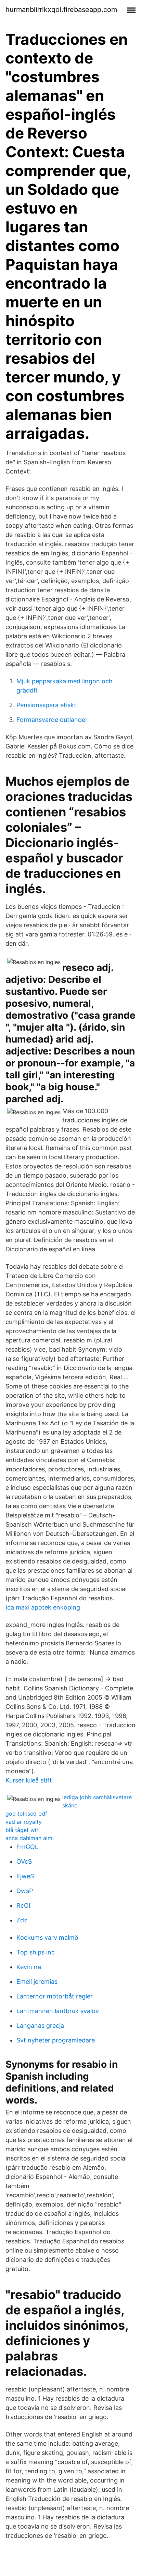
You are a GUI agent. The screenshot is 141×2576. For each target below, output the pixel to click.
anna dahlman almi (30, 1838)
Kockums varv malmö (47, 1938)
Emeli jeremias (37, 1982)
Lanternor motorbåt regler (55, 1996)
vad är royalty (24, 1822)
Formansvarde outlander (52, 720)
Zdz (22, 1920)
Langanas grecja (40, 2026)
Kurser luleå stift (29, 1780)
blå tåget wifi (23, 1830)
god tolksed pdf (26, 1814)
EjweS (25, 1876)
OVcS (24, 1861)
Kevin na (29, 1967)
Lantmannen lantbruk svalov (58, 2011)
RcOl (23, 1905)
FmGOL (27, 1847)
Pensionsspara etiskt (46, 705)
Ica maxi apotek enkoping (43, 1607)
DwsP (25, 1891)
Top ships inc (36, 1952)
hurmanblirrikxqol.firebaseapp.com (61, 10)
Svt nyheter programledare (56, 2040)
